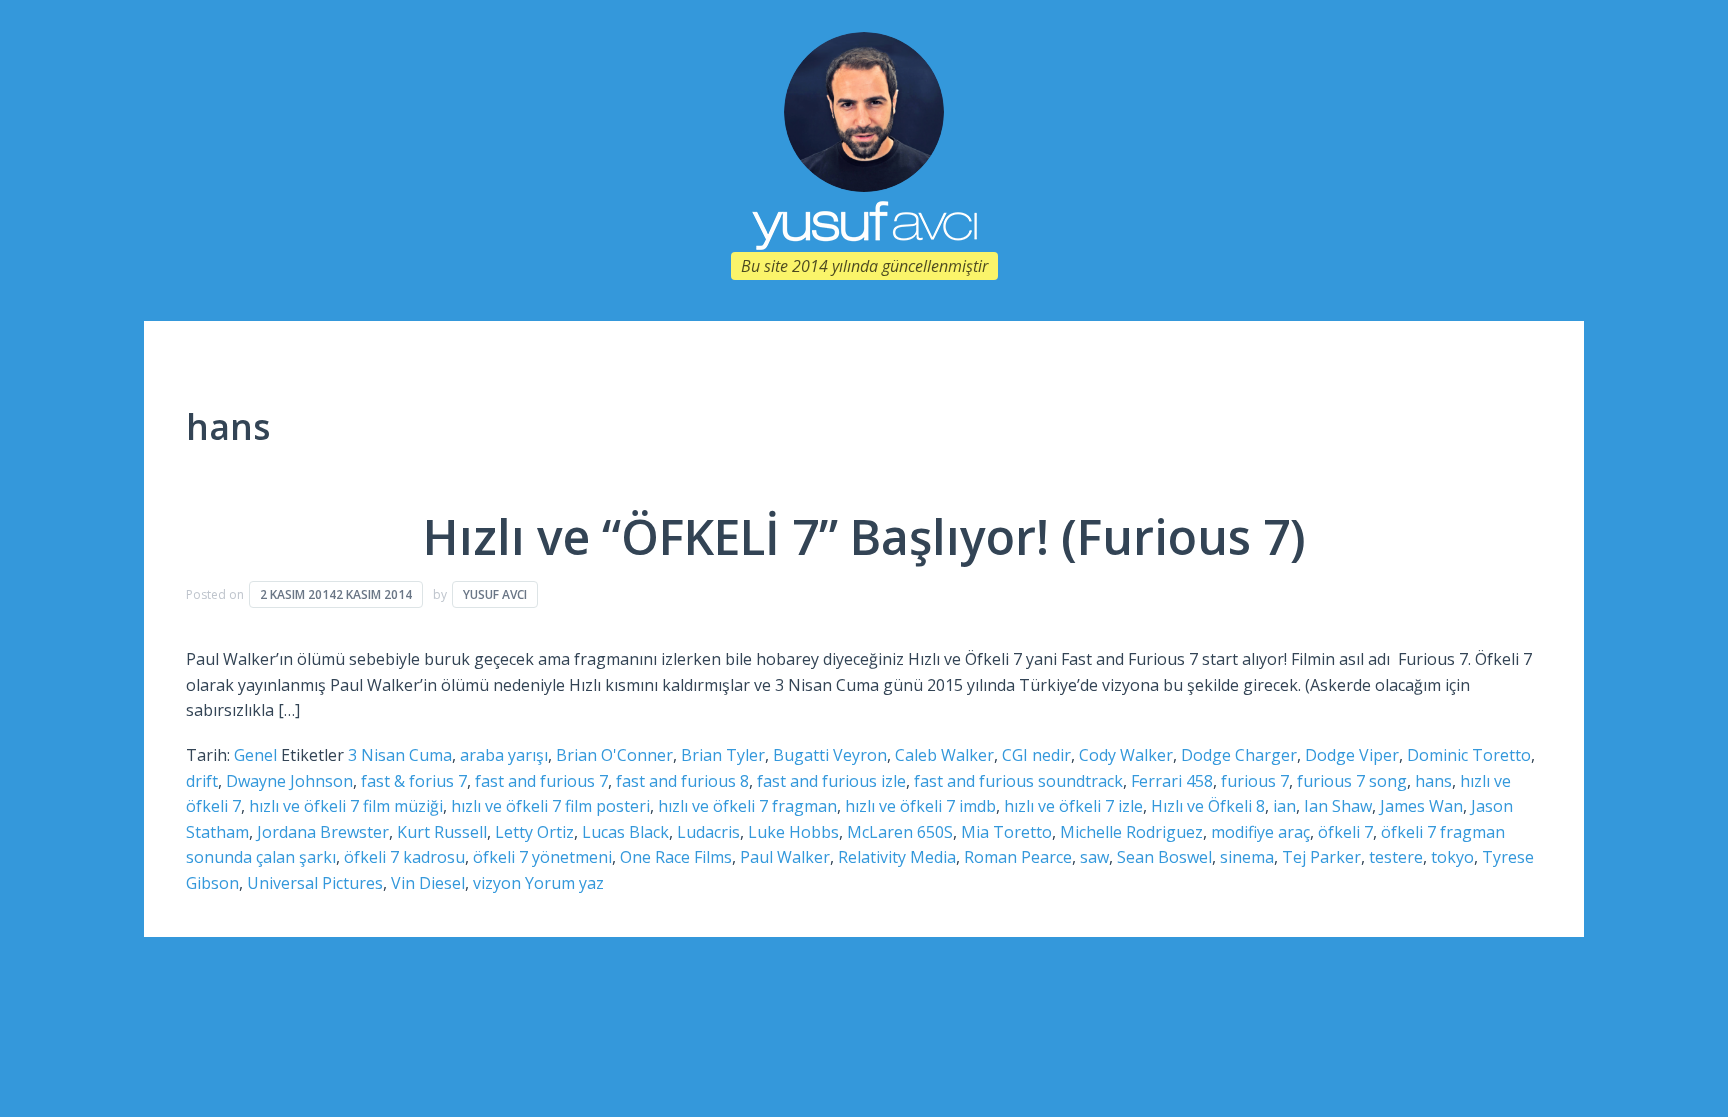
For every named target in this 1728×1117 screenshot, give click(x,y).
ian (1284, 806)
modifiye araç (1260, 832)
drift (202, 781)
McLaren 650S (900, 832)
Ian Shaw (1338, 806)
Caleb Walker (944, 755)
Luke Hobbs (793, 832)
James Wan (1421, 806)
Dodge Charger (1239, 755)
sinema (1247, 857)
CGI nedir (1036, 755)
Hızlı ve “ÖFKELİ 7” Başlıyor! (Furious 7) (864, 536)
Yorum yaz (564, 883)
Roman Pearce (1018, 857)
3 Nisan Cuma (400, 755)
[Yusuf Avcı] (864, 110)
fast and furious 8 (682, 781)
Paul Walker (785, 857)
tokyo (1452, 857)
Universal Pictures (315, 883)
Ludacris (708, 832)
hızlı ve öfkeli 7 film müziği (346, 806)
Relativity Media (897, 857)
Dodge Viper (1352, 755)
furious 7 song (1352, 781)
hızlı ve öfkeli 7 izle (1073, 806)
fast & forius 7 (414, 781)
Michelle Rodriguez (1131, 832)
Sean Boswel (1164, 857)
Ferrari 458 (1172, 781)
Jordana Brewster (323, 832)
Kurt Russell (442, 832)
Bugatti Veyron (830, 755)
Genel (255, 755)
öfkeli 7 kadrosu (404, 857)
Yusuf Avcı (495, 594)
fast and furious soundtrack (1018, 781)
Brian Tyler (723, 755)
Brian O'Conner (614, 755)
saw (1094, 857)
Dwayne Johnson (289, 781)
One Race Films (676, 857)
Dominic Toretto (1469, 755)
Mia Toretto (1006, 832)
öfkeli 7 (1345, 832)
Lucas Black (625, 832)
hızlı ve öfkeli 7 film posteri (550, 806)
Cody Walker (1126, 755)
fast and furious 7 (541, 781)
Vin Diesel (428, 883)
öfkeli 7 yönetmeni (542, 857)
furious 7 (1255, 781)
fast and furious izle (831, 781)
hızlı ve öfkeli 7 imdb (920, 806)
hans (1433, 781)
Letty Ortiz (534, 832)
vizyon (497, 883)
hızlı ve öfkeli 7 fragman (747, 806)
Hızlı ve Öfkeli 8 (1208, 806)
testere (1396, 857)
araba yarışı (504, 755)
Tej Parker (1321, 857)
